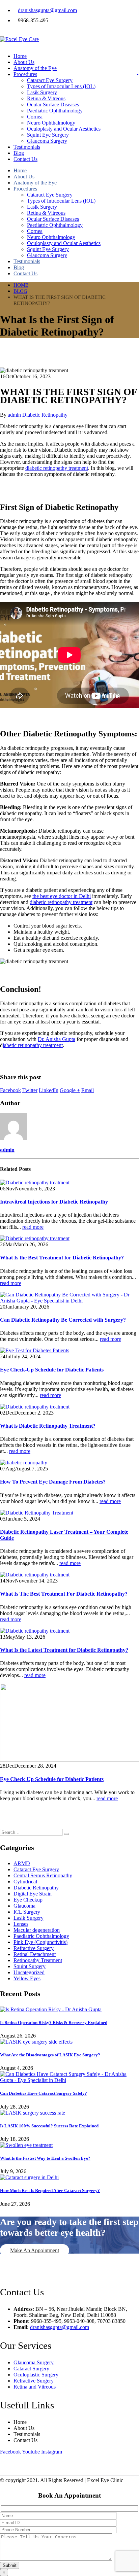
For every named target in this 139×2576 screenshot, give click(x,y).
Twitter (30, 1090)
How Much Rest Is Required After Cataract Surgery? (50, 2190)
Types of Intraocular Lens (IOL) (61, 86)
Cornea (35, 117)
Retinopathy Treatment (38, 1960)
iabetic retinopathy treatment (33, 1045)
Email (88, 1090)
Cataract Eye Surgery (50, 80)
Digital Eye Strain (33, 1894)
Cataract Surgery (31, 2369)
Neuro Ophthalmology (51, 123)
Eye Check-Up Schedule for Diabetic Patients (52, 1370)
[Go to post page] (35, 1182)
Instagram (52, 2452)
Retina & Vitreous (46, 98)
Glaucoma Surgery (47, 141)
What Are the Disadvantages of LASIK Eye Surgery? (50, 2055)
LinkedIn (49, 1090)
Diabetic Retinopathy (45, 415)
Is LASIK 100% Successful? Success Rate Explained (49, 2126)
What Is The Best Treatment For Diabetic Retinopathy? (64, 1594)
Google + (70, 1090)
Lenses (21, 1924)
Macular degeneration (37, 1930)
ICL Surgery (27, 1912)
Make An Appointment (35, 2250)
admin (14, 415)
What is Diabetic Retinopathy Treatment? (48, 1426)
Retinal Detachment (35, 1954)
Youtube (31, 2452)
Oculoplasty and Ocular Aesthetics (64, 129)
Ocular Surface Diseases (53, 105)
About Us (24, 62)
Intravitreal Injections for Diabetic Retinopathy (54, 1202)
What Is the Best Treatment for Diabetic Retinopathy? (62, 1258)
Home (20, 56)
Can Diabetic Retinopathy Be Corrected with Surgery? (63, 1320)
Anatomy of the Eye (35, 68)
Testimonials (27, 147)
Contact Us (25, 159)
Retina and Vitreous (35, 2387)
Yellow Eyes (27, 1978)
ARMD (22, 1863)
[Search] (66, 1834)
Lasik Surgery (42, 92)
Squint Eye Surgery (48, 135)
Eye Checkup (28, 1900)
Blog (19, 153)
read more (33, 1227)
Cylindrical (25, 1882)
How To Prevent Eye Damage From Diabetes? (53, 1482)
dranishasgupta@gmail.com (47, 10)
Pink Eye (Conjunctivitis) (40, 1942)
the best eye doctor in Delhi (62, 896)
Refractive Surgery (34, 1948)
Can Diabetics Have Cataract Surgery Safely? (44, 2093)
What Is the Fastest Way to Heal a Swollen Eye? (45, 2158)
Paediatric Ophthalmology (55, 111)
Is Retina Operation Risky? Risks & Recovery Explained (54, 2023)
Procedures (25, 74)
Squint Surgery (30, 1966)
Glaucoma (24, 1906)
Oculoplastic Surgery (36, 2375)
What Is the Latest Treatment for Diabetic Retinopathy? (64, 1650)
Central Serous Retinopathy (43, 1875)
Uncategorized (29, 1972)
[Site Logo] (19, 39)
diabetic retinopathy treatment (57, 468)
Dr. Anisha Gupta (57, 1039)
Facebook (10, 1090)
